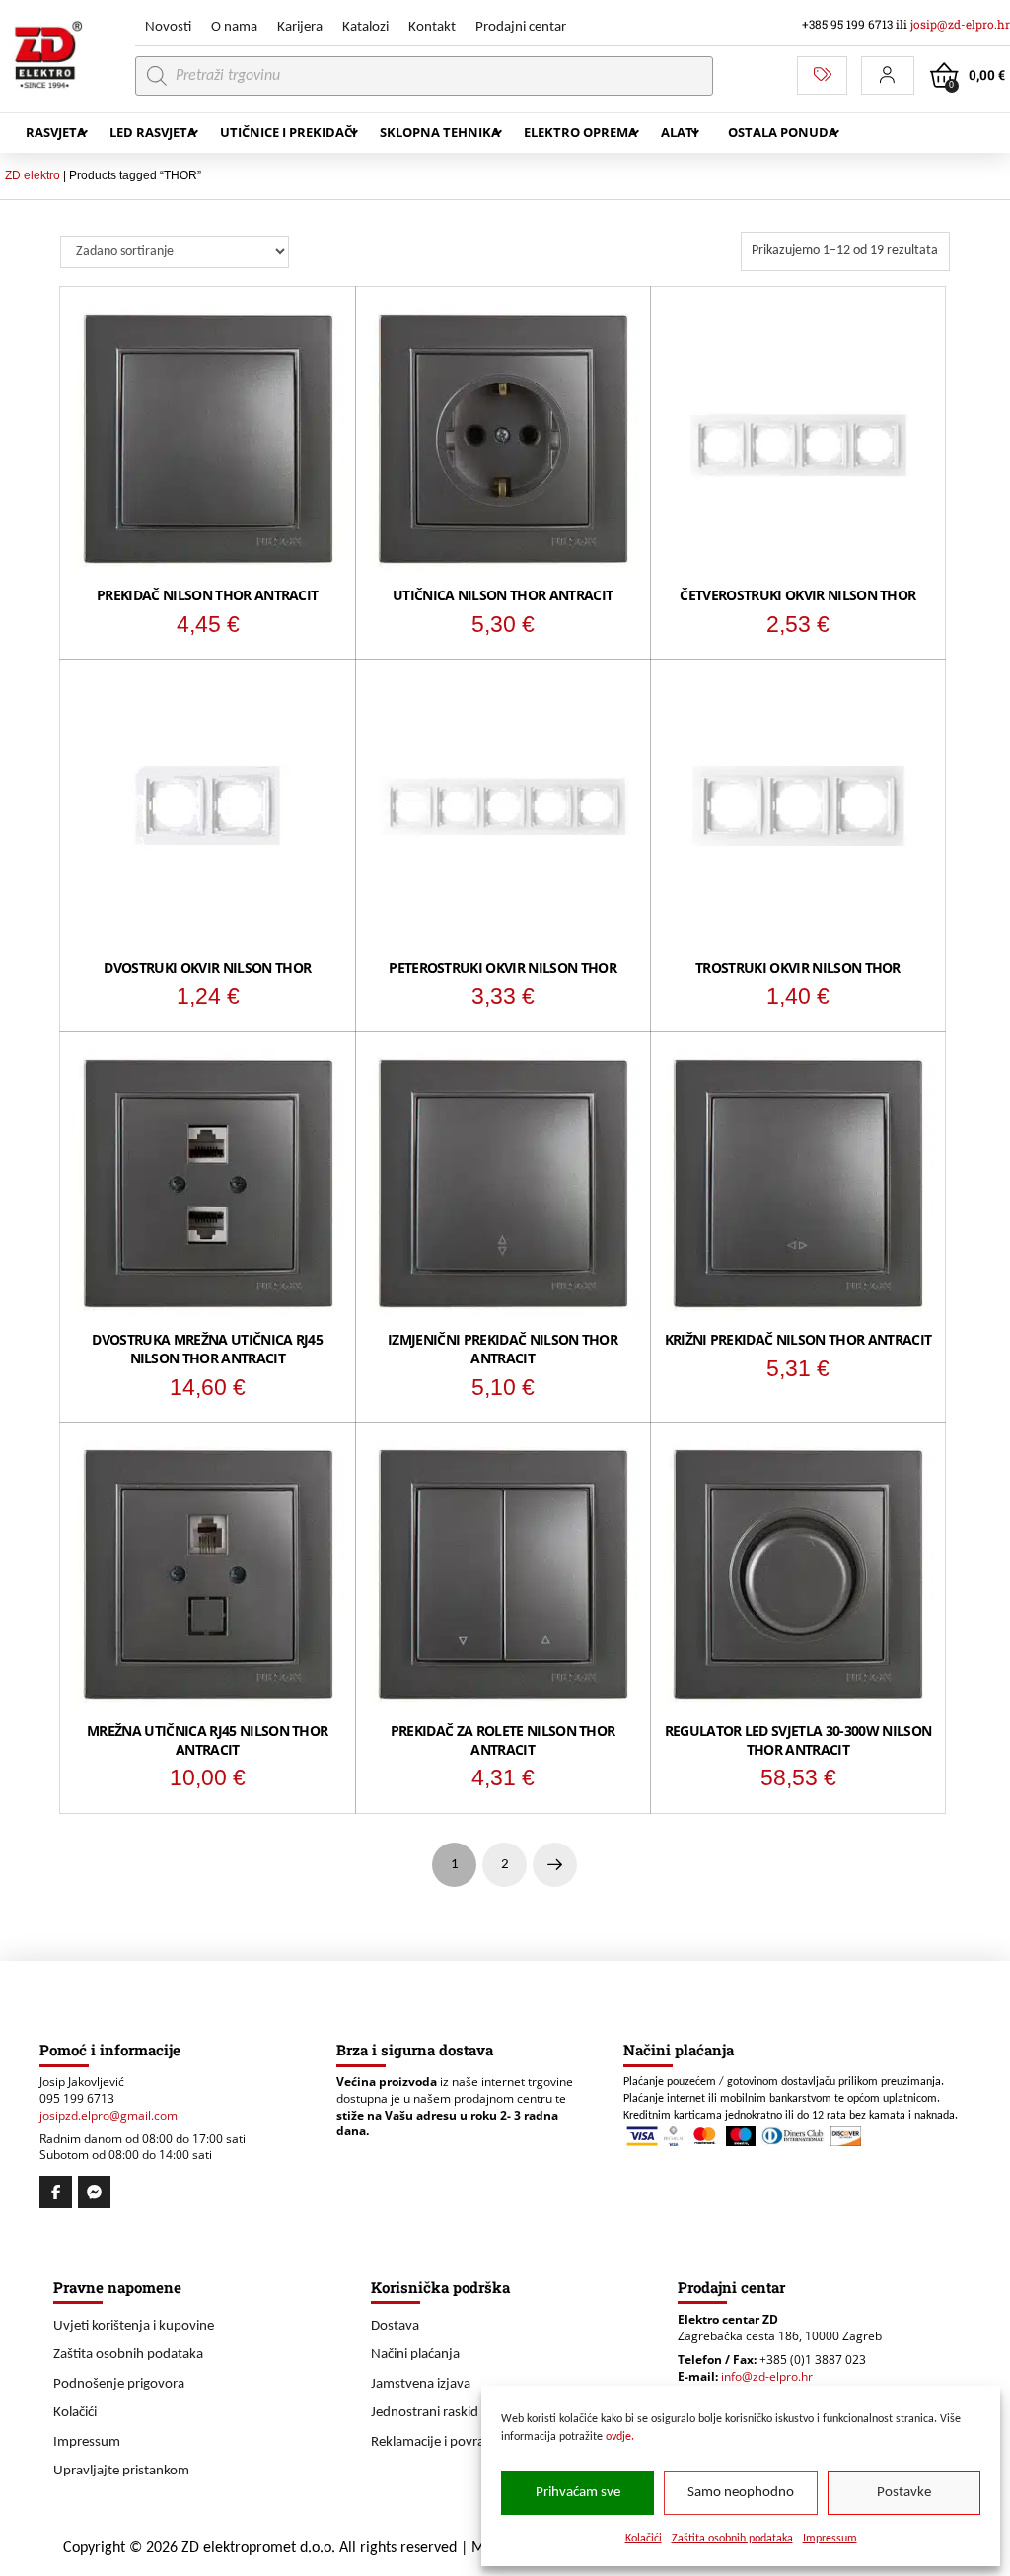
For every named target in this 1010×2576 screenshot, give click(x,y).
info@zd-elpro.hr (767, 2376)
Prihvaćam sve (578, 2493)
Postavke (904, 2493)
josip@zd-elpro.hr (960, 24)
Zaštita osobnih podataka (732, 2539)
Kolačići (644, 2539)
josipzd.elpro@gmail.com (108, 2115)
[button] (888, 75)
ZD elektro (33, 175)
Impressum (830, 2539)
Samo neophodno (741, 2493)
